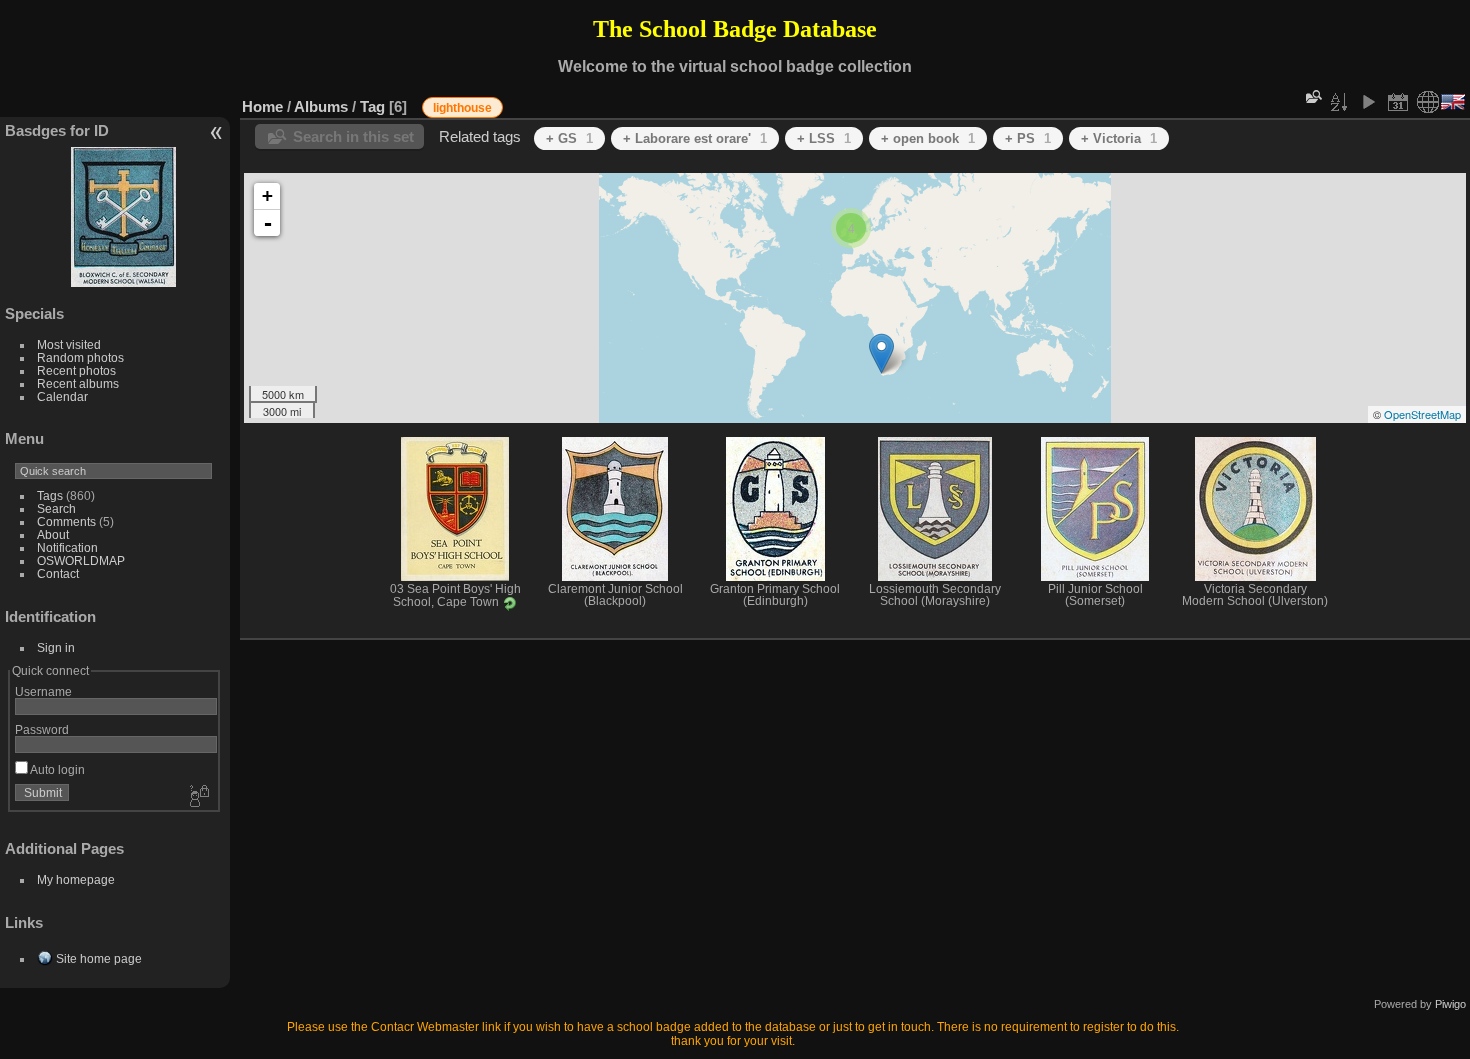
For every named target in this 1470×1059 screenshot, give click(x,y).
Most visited (69, 344)
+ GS (569, 138)
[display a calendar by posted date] (1398, 102)
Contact (58, 573)
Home (262, 106)
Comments (66, 521)
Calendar (62, 396)
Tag (372, 106)
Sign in (56, 647)
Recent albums (78, 383)
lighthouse (462, 108)
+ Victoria (1119, 138)
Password (42, 729)
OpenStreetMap (1422, 414)
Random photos (80, 357)
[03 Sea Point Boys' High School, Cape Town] (881, 353)
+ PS (1028, 138)
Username (43, 691)
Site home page (99, 958)
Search (56, 508)
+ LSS (824, 138)
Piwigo (1450, 1004)
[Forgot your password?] (198, 797)
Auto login (56, 769)
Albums (321, 106)
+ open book (928, 138)
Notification (67, 547)
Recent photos (76, 370)
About (53, 534)
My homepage (76, 879)
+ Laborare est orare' (695, 138)
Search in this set (353, 136)
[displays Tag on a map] (1428, 102)
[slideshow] (1368, 102)
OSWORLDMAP (81, 560)
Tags (50, 495)
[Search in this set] (1312, 96)
